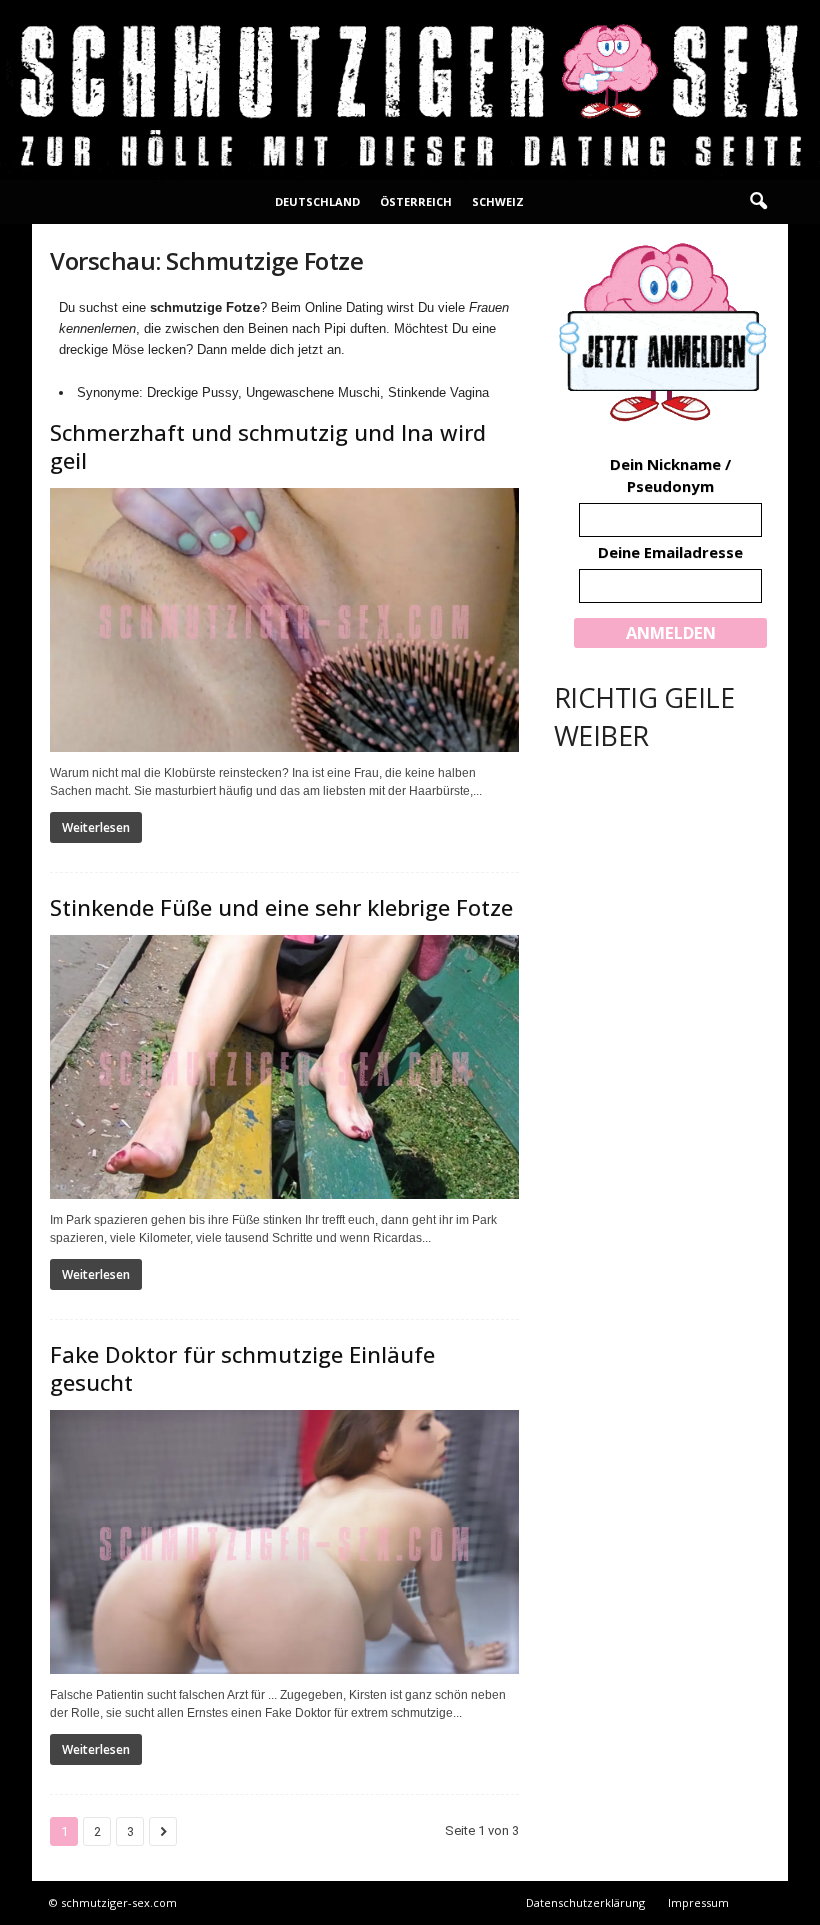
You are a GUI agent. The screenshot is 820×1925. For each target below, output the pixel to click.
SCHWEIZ (498, 201)
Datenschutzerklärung (585, 1902)
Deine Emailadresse (670, 552)
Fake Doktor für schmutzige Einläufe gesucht (242, 1368)
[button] (758, 202)
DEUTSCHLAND (317, 201)
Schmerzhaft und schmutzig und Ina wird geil (268, 446)
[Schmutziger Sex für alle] (410, 90)
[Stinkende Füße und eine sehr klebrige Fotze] (284, 1067)
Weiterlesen (96, 827)
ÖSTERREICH (416, 201)
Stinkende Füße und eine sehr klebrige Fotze (281, 907)
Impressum (698, 1902)
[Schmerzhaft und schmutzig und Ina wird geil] (284, 620)
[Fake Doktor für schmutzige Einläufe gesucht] (284, 1542)
